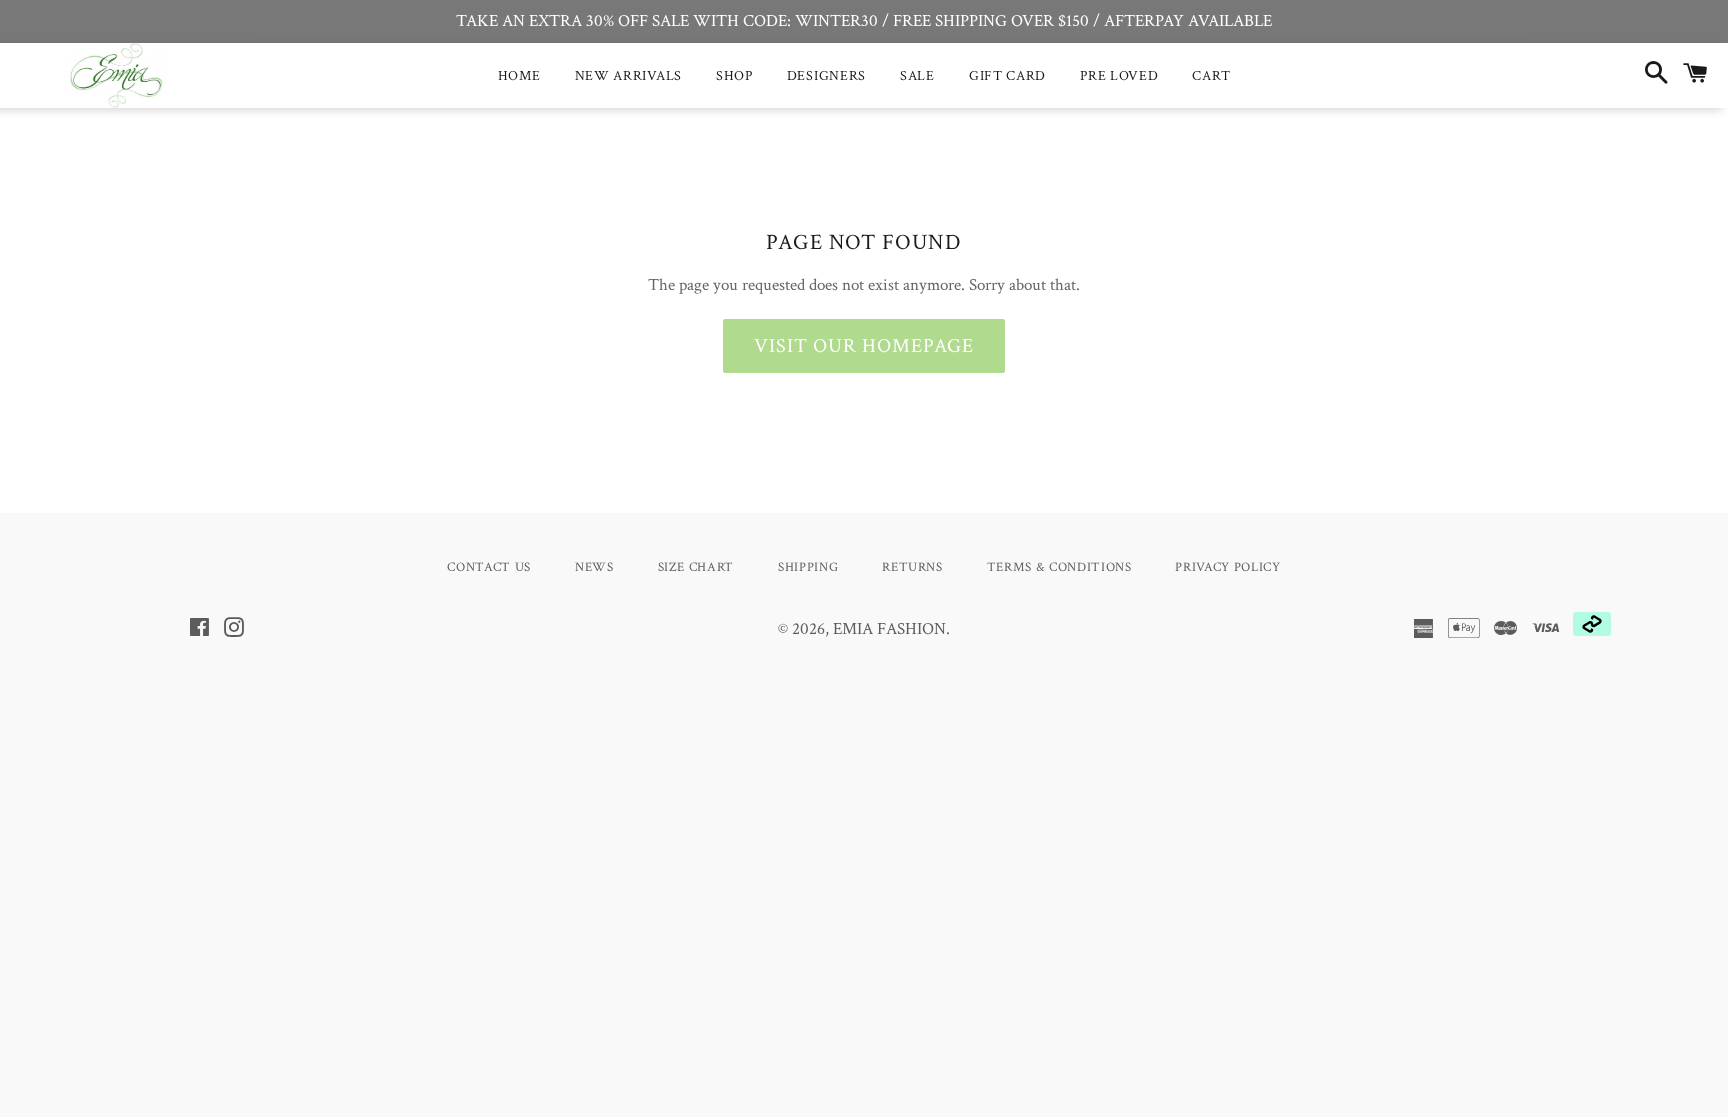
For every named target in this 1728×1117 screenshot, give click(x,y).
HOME (519, 76)
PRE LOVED (1119, 76)
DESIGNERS (826, 76)
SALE (917, 76)
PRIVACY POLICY (1227, 567)
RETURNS (912, 567)
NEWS (594, 567)
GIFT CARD (1007, 76)
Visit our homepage (864, 346)
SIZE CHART (696, 567)
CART (1211, 76)
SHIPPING (808, 567)
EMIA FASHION (889, 629)
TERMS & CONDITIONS (1059, 567)
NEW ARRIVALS (628, 76)
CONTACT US (489, 567)
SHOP (734, 76)
